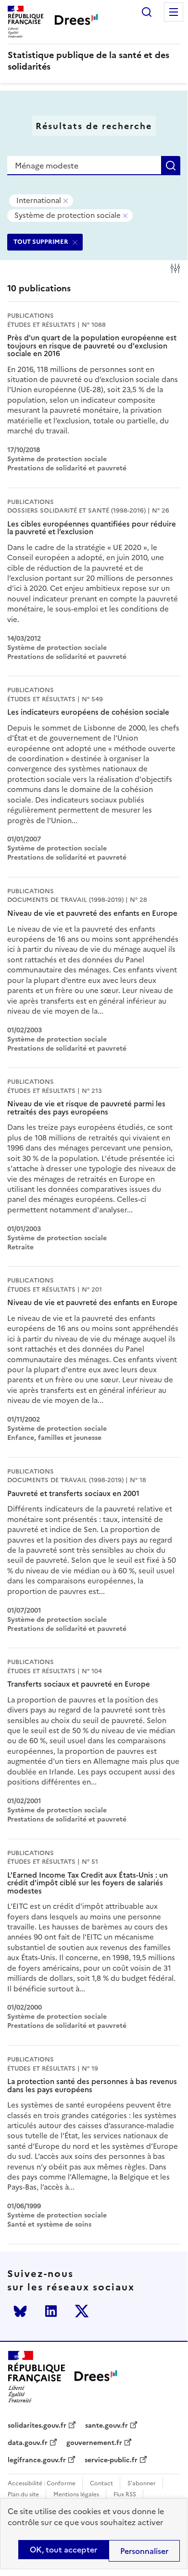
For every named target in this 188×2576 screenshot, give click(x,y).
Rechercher (147, 12)
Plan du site (23, 2495)
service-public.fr (111, 2460)
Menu (174, 12)
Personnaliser (144, 2551)
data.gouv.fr (28, 2443)
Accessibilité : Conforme (42, 2484)
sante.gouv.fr (107, 2426)
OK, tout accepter (63, 2550)
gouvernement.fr (94, 2443)
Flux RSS (125, 2495)
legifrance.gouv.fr (37, 2460)
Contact (101, 2484)
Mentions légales (76, 2495)
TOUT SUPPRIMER (41, 242)
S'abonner (142, 2484)
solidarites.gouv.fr (37, 2426)
